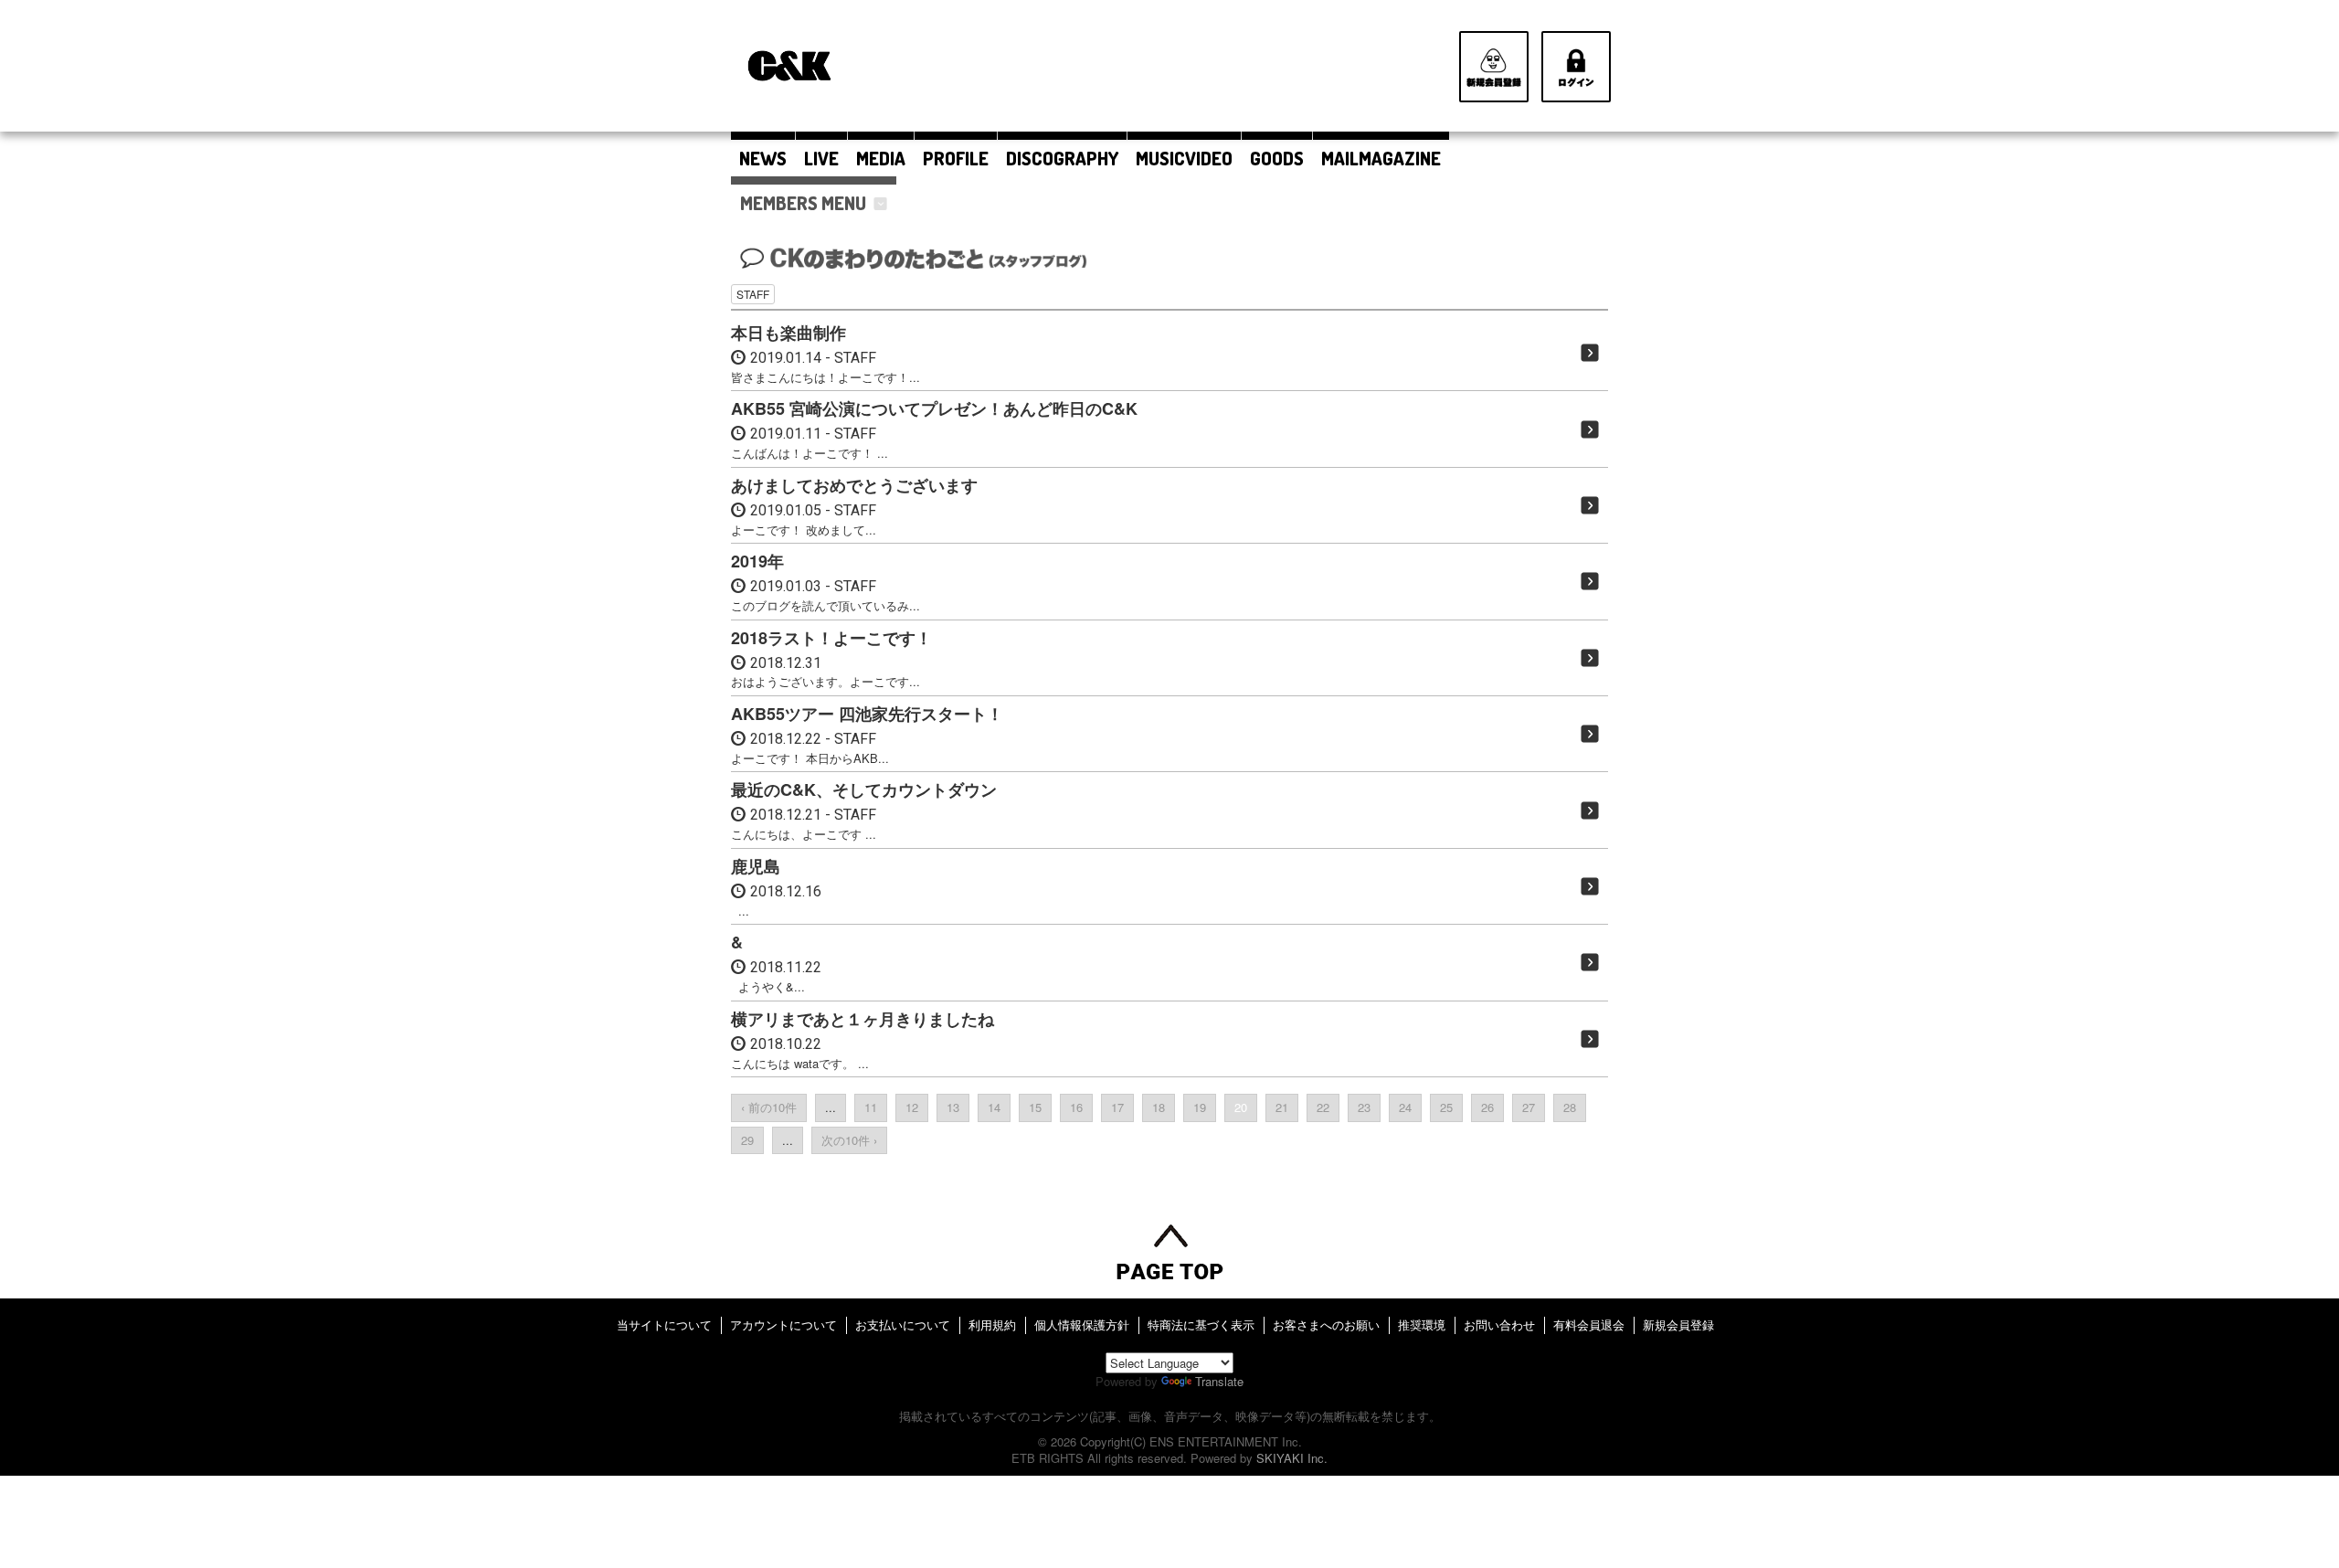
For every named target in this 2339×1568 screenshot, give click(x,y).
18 (1159, 1107)
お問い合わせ (1499, 1324)
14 (994, 1107)
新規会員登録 (1678, 1324)
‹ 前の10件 (769, 1107)
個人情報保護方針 (1082, 1324)
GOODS (1277, 158)
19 (1200, 1107)
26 (1487, 1107)
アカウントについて (783, 1324)
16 (1076, 1107)
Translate (1219, 1381)
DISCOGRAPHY (1062, 158)
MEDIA (881, 158)
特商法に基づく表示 (1201, 1324)
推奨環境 (1422, 1324)
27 (1529, 1107)
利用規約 (992, 1324)
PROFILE (956, 158)
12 (912, 1107)
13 (953, 1107)
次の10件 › (849, 1140)
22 (1323, 1107)
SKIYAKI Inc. (1292, 1458)
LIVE (821, 158)
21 (1282, 1107)
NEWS (763, 158)
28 (1570, 1107)
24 (1405, 1107)
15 (1035, 1107)
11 (871, 1107)
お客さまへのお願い (1326, 1324)
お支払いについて (903, 1324)
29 (747, 1140)
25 (1446, 1107)
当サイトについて (664, 1324)
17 (1117, 1107)
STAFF (753, 294)
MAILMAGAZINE (1381, 158)
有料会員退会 (1589, 1324)
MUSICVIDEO (1184, 158)
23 (1364, 1107)
